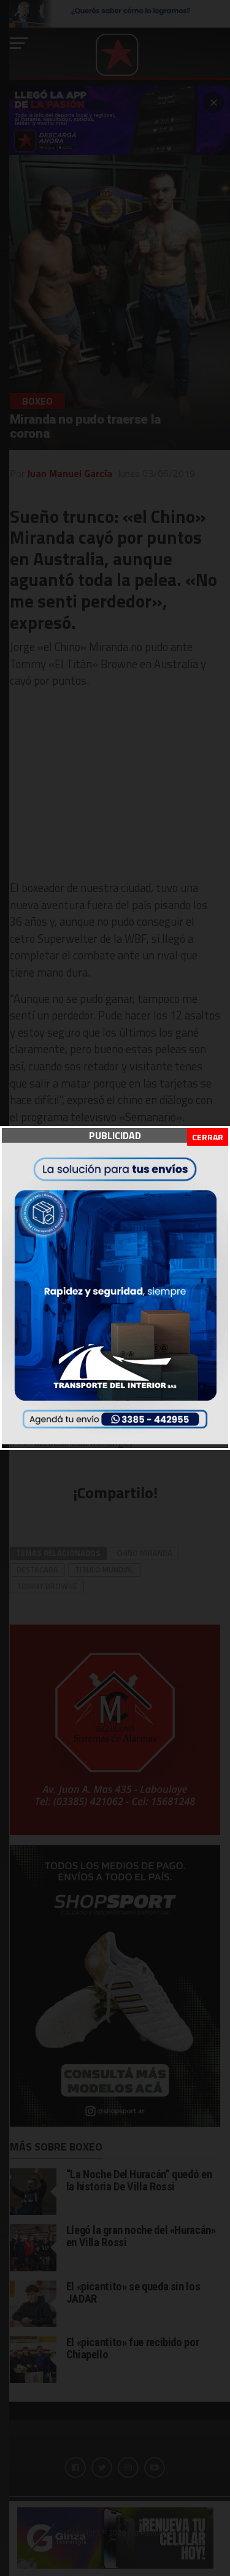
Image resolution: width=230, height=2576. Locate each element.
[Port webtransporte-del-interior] (115, 1441)
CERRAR (208, 1137)
